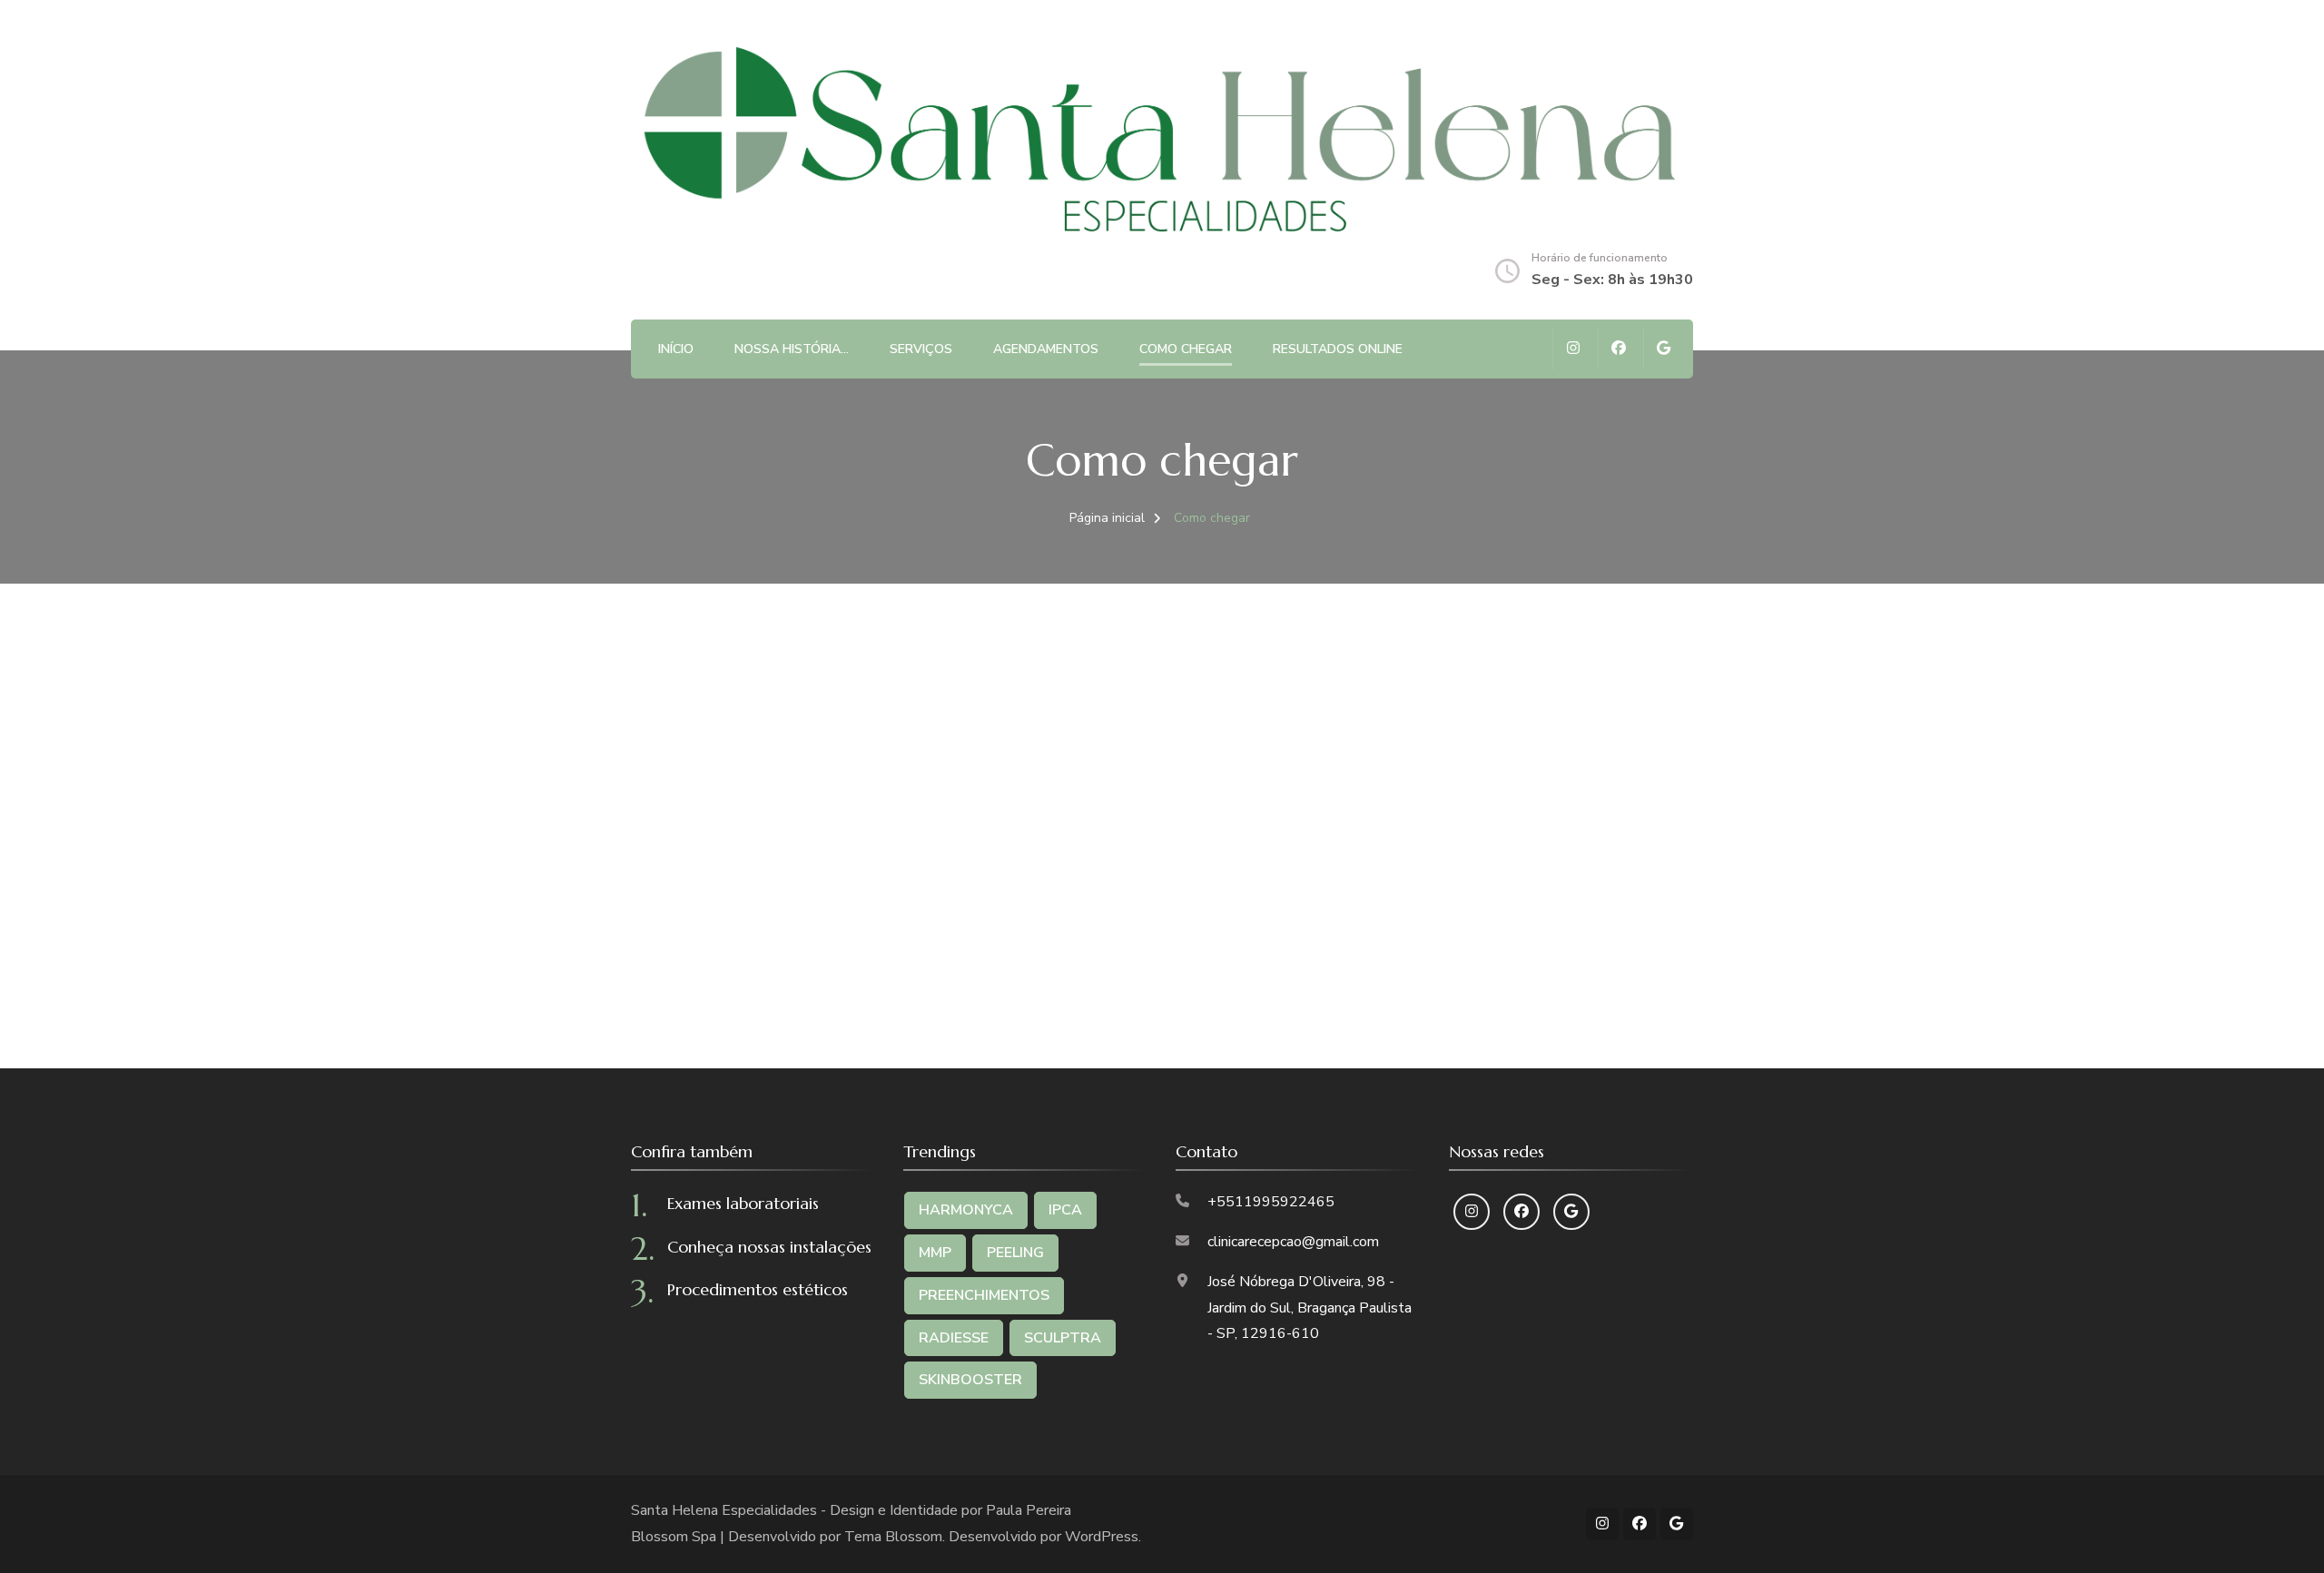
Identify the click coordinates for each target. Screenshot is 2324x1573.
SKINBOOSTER (970, 1380)
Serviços (921, 349)
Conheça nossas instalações (769, 1247)
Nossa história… (792, 349)
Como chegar (1186, 349)
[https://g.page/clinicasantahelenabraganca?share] (1571, 1212)
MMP (935, 1253)
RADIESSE (954, 1338)
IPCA (1065, 1210)
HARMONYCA (966, 1210)
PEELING (1015, 1253)
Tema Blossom (893, 1537)
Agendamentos (1046, 349)
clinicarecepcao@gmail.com (1293, 1242)
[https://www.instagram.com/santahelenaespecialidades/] (1472, 1212)
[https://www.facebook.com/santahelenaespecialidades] (1521, 1212)
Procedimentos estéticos (758, 1289)
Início (676, 349)
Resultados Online (1338, 349)
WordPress (1102, 1537)
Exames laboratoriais (743, 1203)
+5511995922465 (1271, 1202)
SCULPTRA (1063, 1338)
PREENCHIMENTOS (984, 1295)
